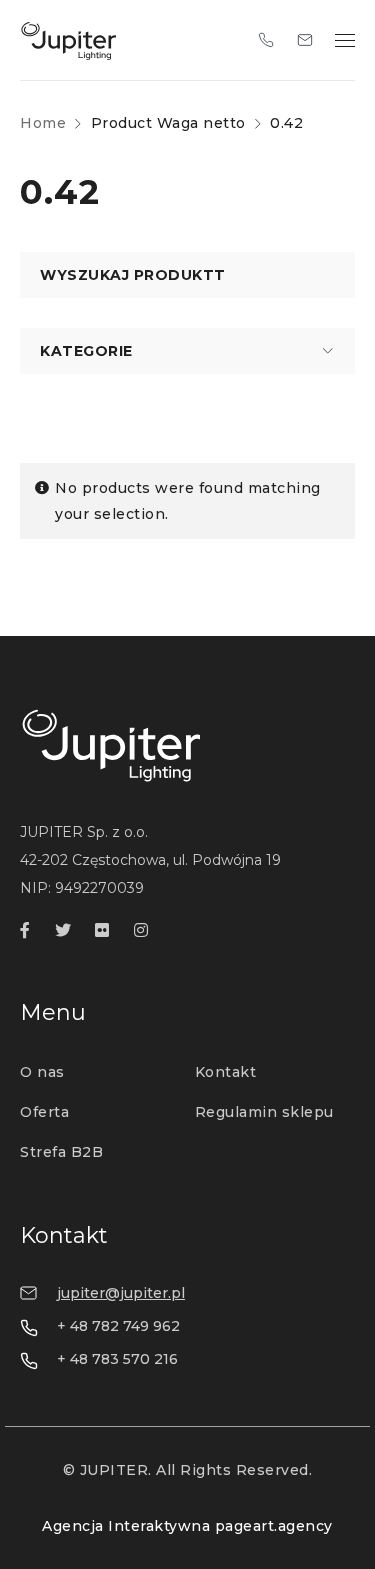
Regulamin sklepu (264, 1112)
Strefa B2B (61, 1152)
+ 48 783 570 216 (117, 1359)
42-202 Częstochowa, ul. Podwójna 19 (150, 860)
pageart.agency (274, 1526)
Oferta (44, 1112)
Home (43, 123)
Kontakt (226, 1072)
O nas (42, 1072)
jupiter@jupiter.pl (121, 1293)
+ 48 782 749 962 (118, 1326)
